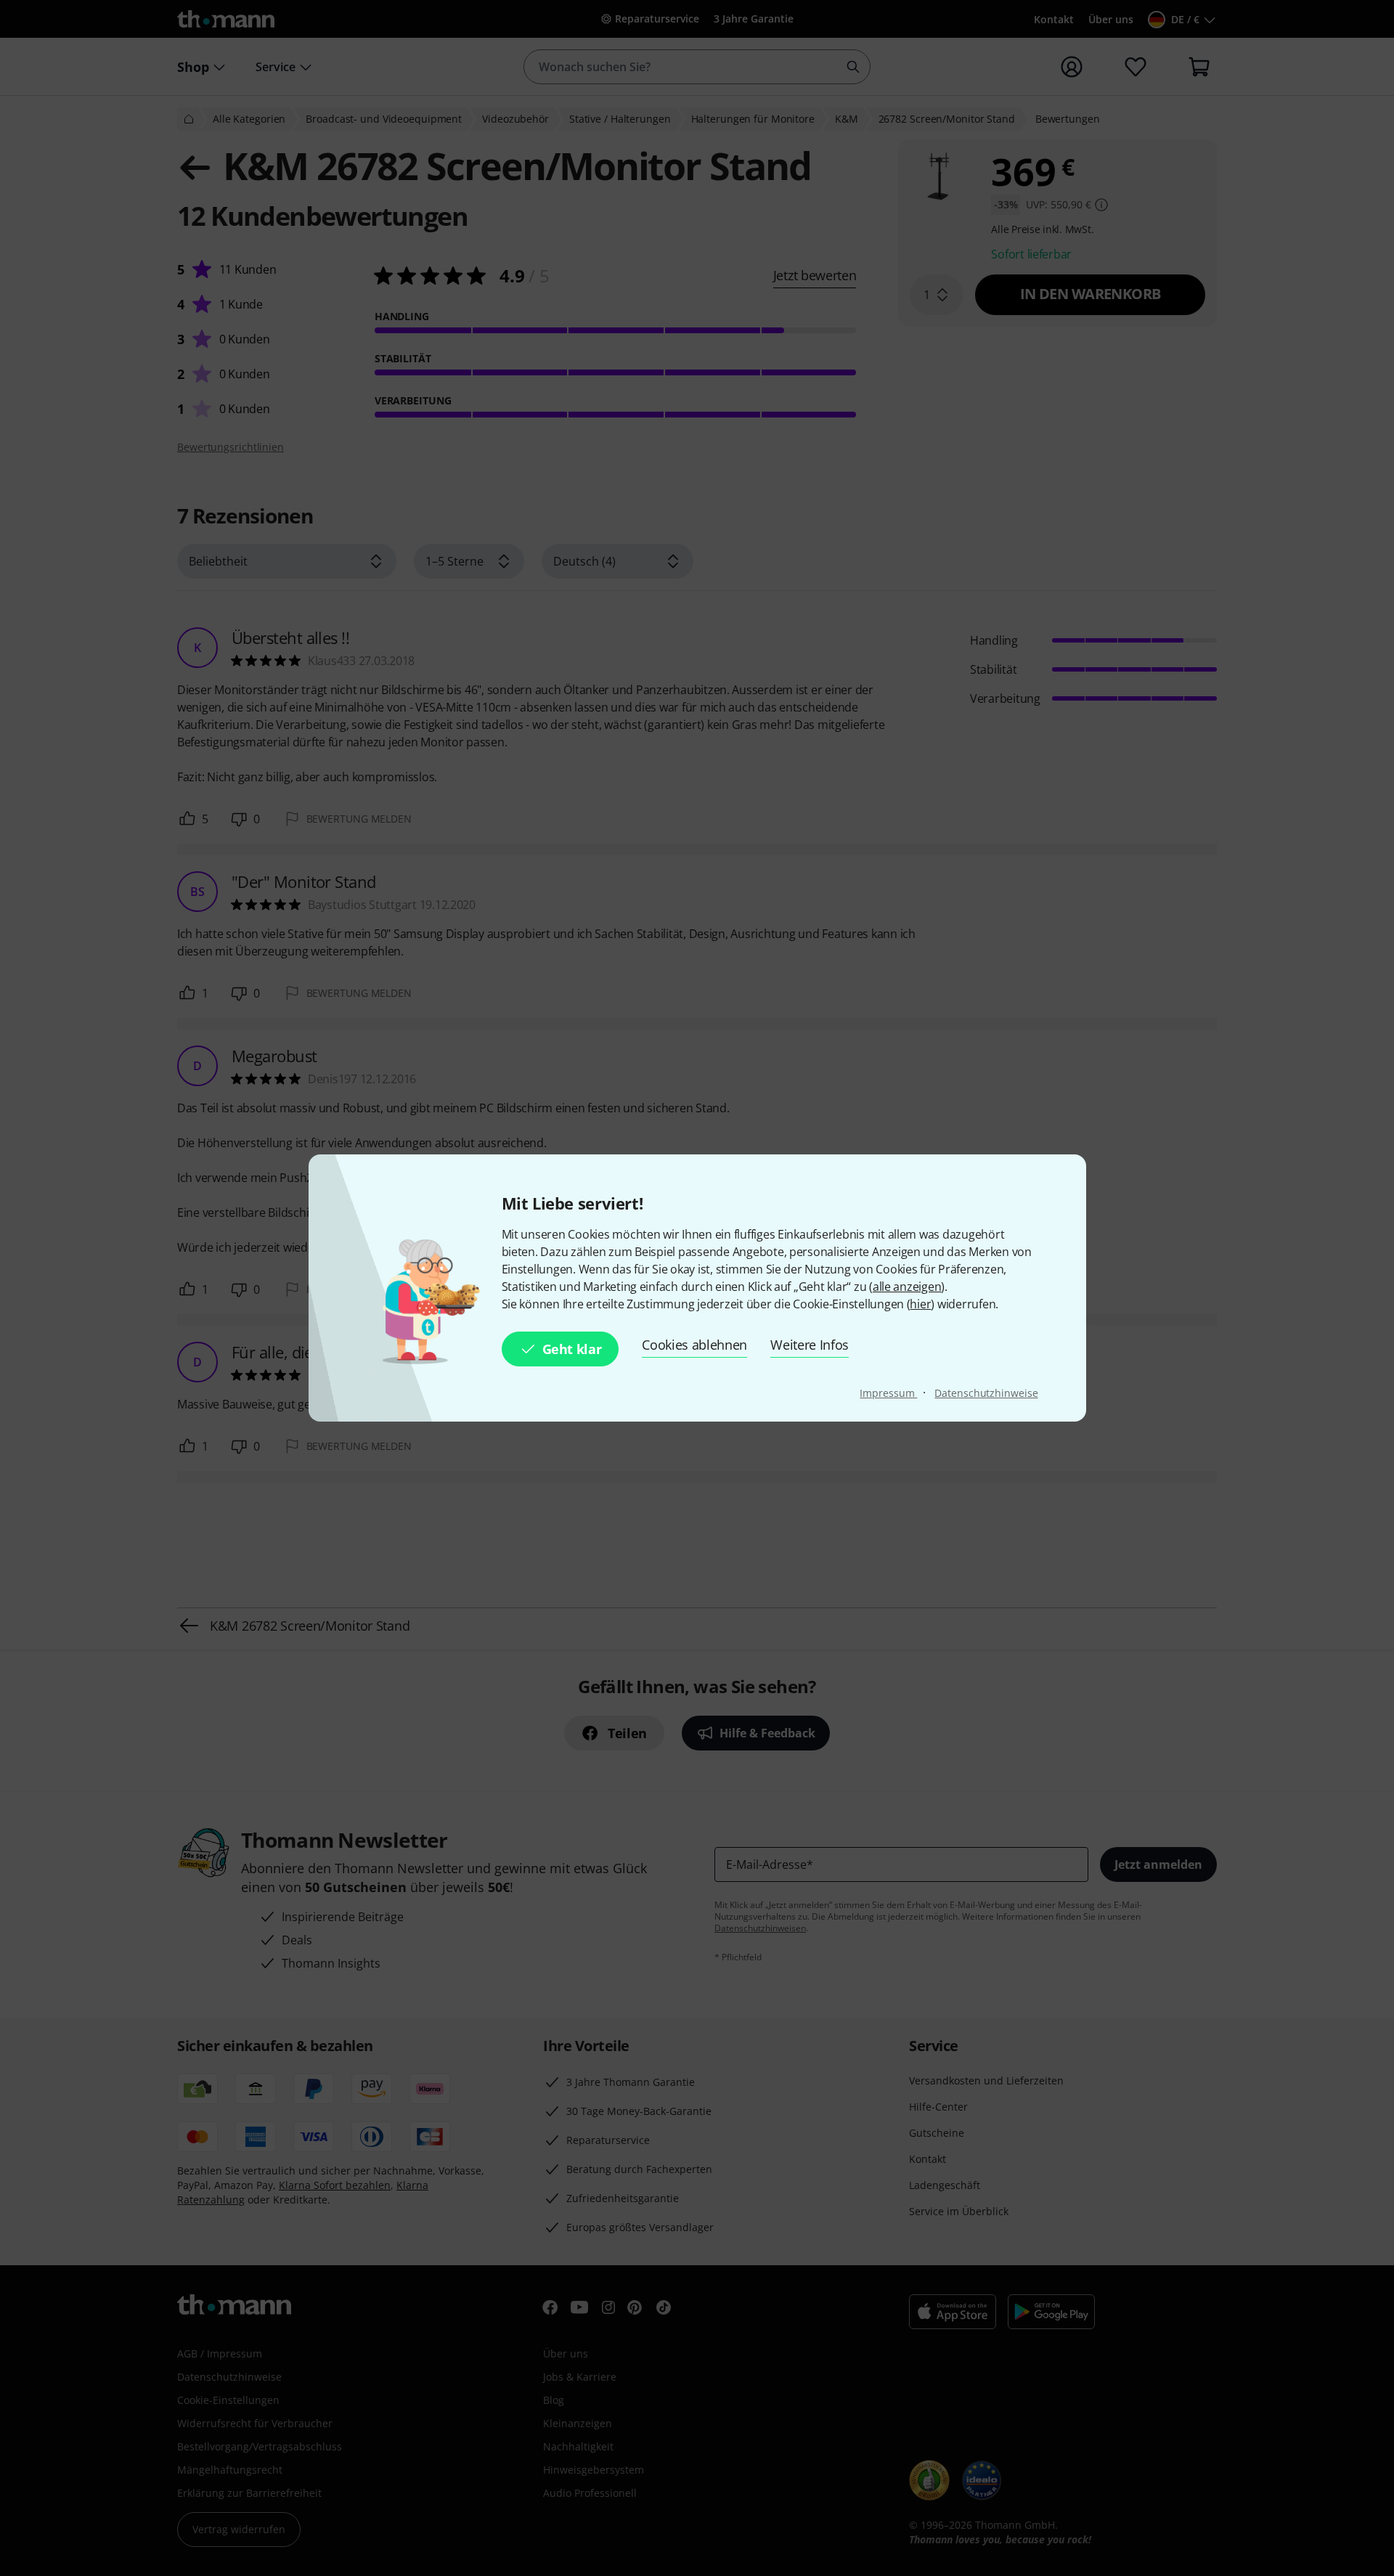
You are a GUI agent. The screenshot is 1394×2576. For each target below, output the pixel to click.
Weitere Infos (810, 1345)
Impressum (888, 1393)
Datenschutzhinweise (986, 1393)
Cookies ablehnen (694, 1345)
